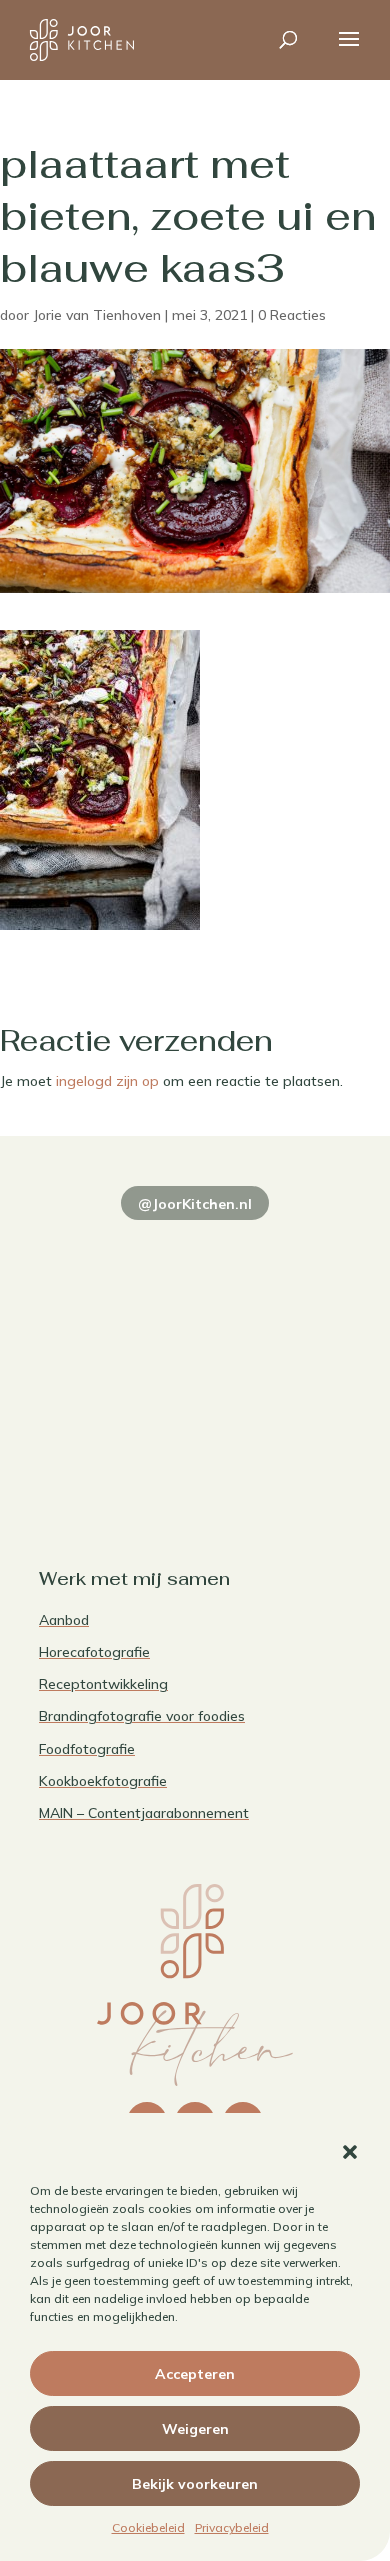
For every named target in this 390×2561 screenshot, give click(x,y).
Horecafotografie (94, 1652)
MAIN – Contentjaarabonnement (144, 1813)
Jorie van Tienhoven (97, 315)
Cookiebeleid (148, 2527)
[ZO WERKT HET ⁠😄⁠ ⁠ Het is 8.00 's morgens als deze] (114, 1348)
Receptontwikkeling (103, 1684)
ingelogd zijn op (107, 1081)
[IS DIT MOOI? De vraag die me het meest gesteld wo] (114, 1254)
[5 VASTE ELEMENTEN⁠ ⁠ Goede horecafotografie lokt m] (114, 1443)
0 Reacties (292, 315)
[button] (350, 2152)
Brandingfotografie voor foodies (142, 1716)
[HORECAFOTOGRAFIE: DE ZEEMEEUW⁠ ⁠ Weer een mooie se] (275, 1348)
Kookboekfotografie (103, 1781)
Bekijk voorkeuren (195, 2484)
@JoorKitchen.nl (195, 1204)
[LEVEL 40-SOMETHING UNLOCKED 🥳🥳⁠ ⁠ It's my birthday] (275, 1254)
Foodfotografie (87, 1749)
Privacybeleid (232, 2527)
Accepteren (195, 2374)
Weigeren (195, 2429)
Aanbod (64, 1620)
